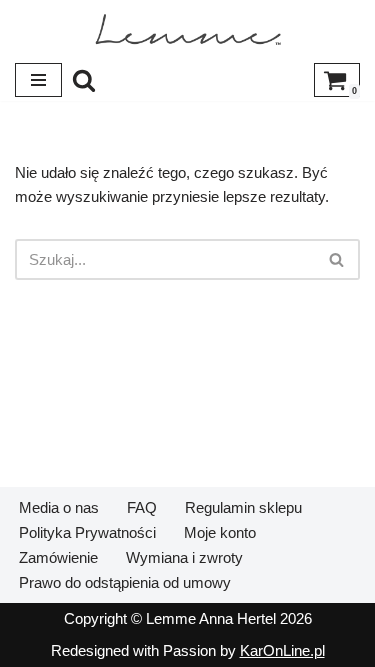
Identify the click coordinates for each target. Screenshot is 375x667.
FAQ (142, 507)
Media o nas (59, 507)
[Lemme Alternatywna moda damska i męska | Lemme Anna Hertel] (188, 29)
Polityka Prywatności (87, 532)
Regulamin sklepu (243, 507)
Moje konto (220, 532)
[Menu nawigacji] (38, 80)
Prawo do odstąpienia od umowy (125, 582)
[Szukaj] (84, 80)
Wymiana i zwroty (184, 557)
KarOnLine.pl (282, 650)
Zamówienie (58, 557)
